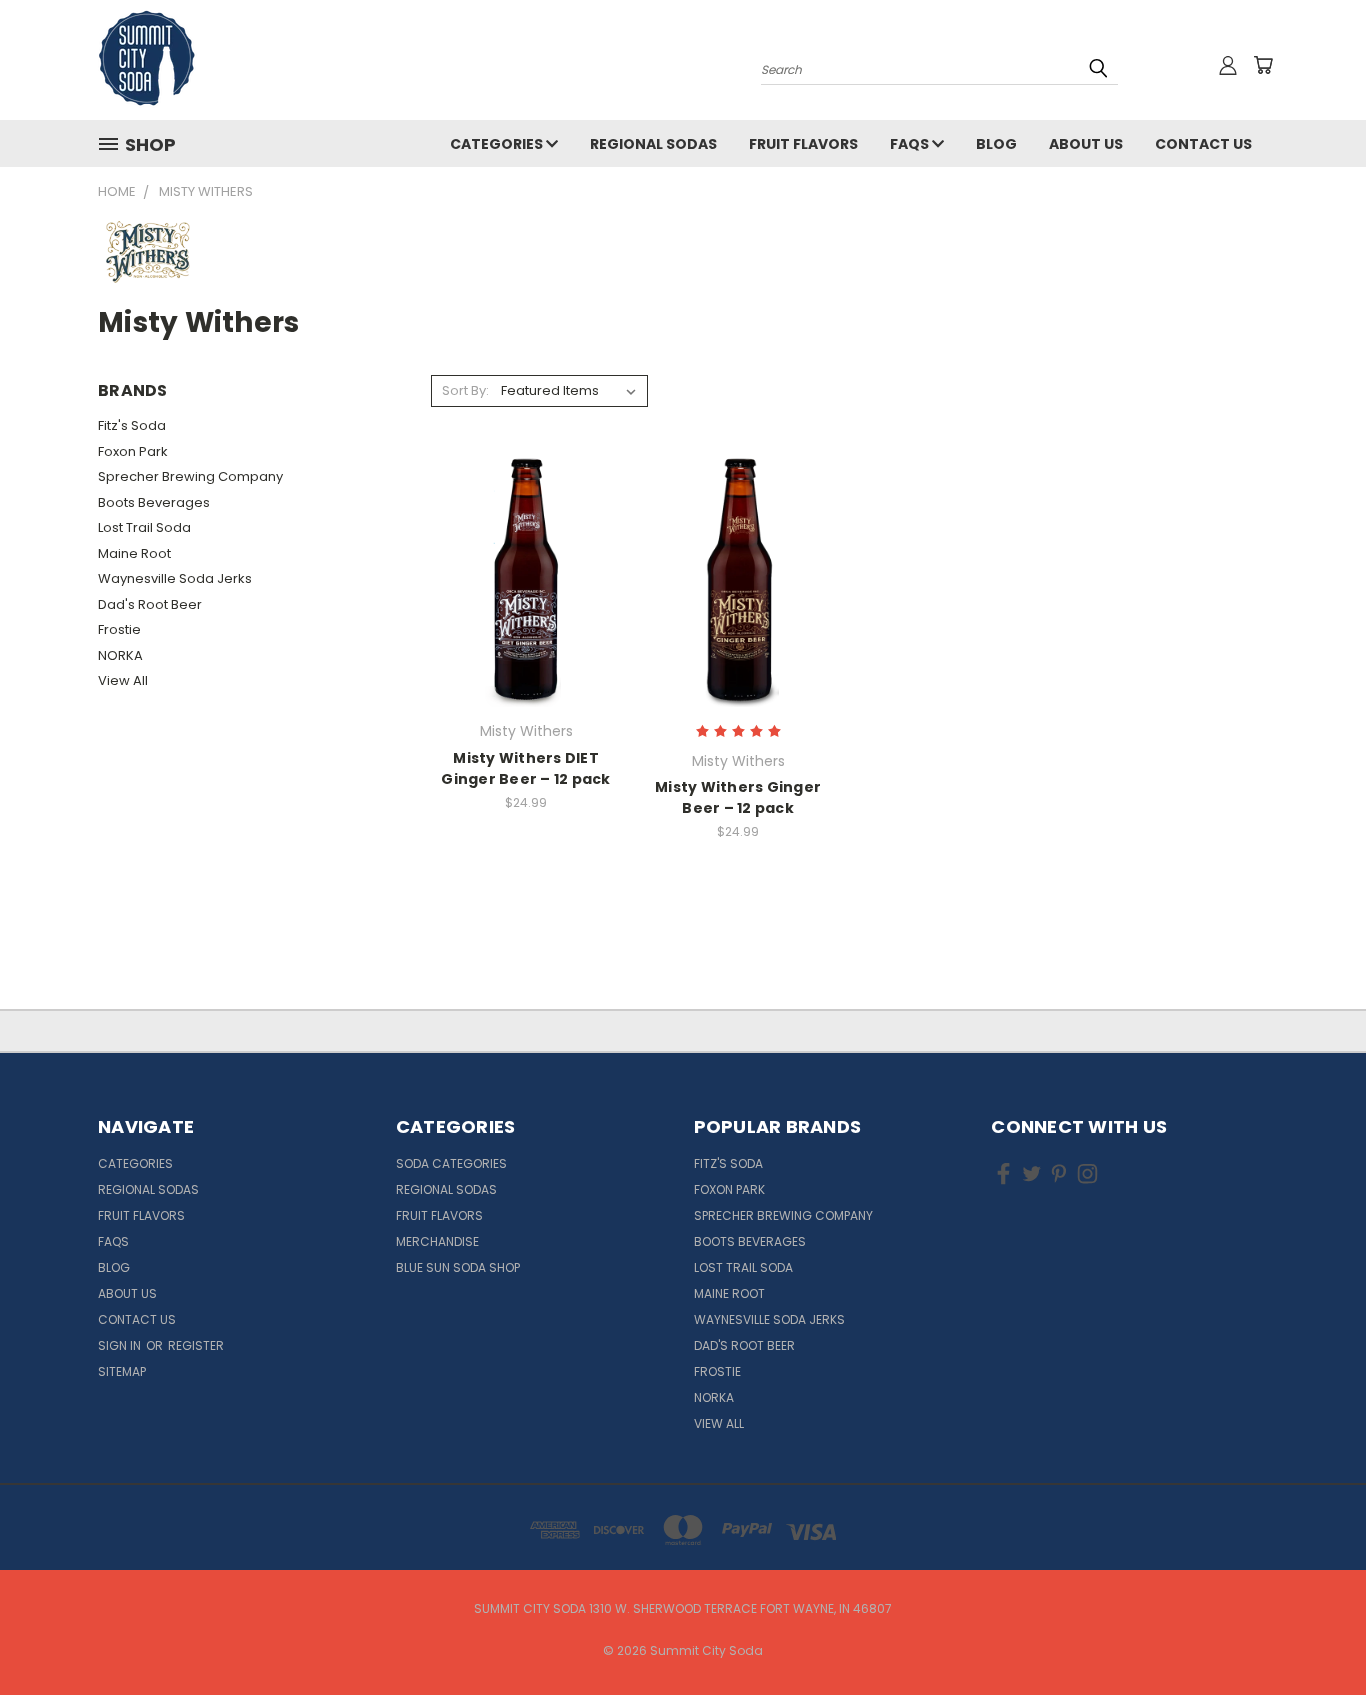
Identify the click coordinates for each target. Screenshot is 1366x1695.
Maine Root (134, 553)
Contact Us (1203, 144)
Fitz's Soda (132, 425)
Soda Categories (451, 1163)
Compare (519, 579)
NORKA (120, 655)
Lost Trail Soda (144, 527)
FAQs (911, 144)
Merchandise (437, 1241)
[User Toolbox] (1228, 65)
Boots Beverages (154, 502)
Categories (498, 144)
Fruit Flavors (803, 144)
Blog (996, 144)
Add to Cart (526, 616)
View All (123, 680)
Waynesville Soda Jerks (175, 578)
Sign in (121, 1345)
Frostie (119, 629)
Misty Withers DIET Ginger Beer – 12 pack (525, 768)
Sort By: (465, 390)
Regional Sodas (653, 144)
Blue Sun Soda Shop (458, 1267)
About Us (1086, 144)
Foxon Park (133, 451)
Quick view (526, 540)
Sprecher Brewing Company (190, 476)
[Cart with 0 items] (1263, 65)
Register (196, 1345)
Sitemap (122, 1371)
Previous (1313, 1632)
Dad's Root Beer (150, 604)
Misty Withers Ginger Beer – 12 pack (738, 797)
